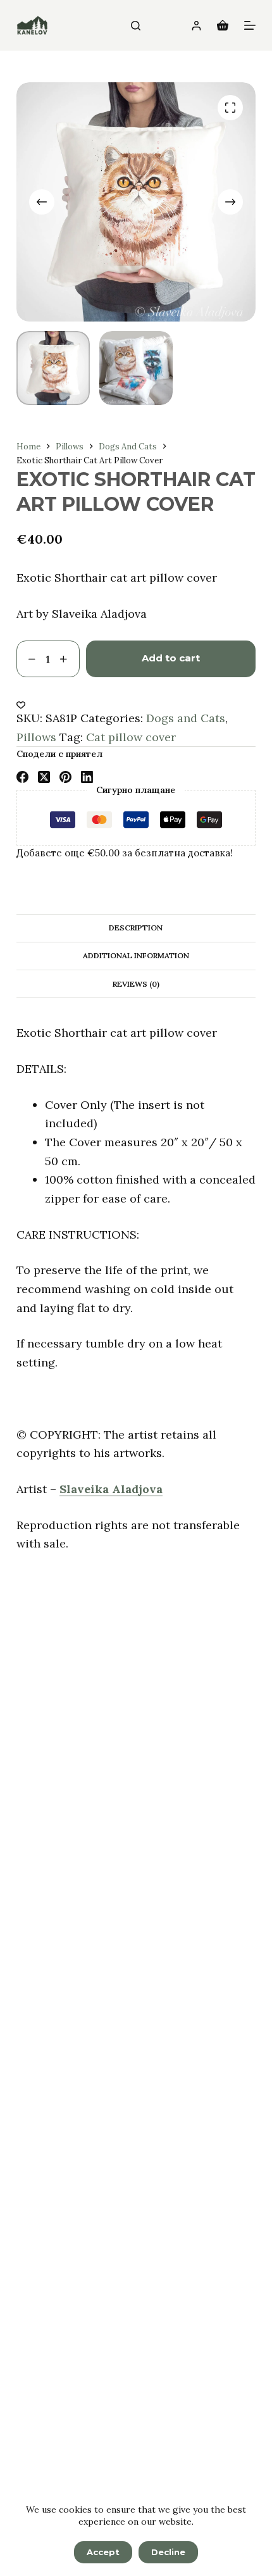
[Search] (136, 26)
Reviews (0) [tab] (136, 984)
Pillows (36, 737)
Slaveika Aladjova (111, 1489)
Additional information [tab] (136, 955)
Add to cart (171, 658)
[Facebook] (22, 777)
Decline (168, 2552)
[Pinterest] (65, 777)
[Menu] (250, 25)
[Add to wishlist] (21, 704)
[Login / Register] (196, 26)
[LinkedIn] (87, 777)
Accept (103, 2552)
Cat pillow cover (131, 737)
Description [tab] (136, 928)
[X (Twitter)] (44, 777)
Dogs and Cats (186, 718)
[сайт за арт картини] (32, 25)
